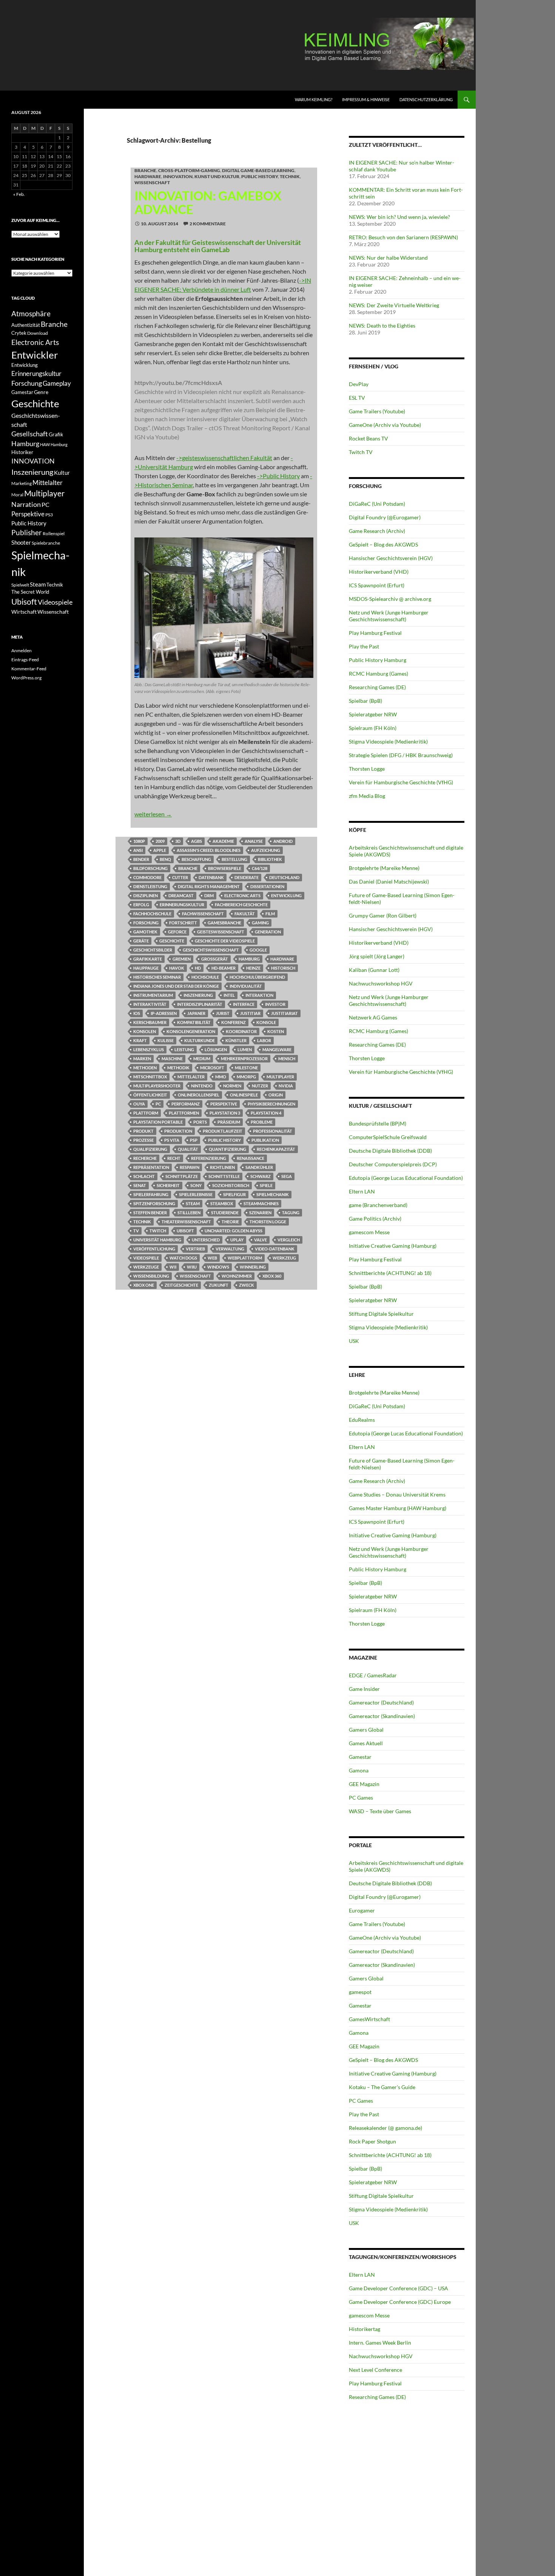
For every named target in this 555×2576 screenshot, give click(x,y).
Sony (196, 1185)
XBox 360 (272, 1276)
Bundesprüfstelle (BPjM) (378, 1123)
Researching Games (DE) (377, 687)
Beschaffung (196, 859)
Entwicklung (286, 895)
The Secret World (30, 592)
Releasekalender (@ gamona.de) (385, 2128)
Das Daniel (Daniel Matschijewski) (389, 882)
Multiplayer (280, 1077)
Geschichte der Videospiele (225, 941)
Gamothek (145, 932)
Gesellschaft (30, 434)
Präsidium (229, 1122)
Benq (165, 859)
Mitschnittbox (150, 1077)
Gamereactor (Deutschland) (381, 1702)
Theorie (230, 1222)
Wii (173, 1267)
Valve (261, 1240)
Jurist (223, 1013)
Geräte (141, 941)
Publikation (265, 1140)
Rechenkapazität (276, 1149)
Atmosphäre (31, 313)
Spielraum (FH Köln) (373, 728)
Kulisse (166, 1040)
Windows (218, 1267)
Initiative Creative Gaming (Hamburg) (393, 1246)
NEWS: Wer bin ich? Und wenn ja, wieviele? (399, 217)
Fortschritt (183, 923)
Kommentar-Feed (29, 669)
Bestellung (234, 859)
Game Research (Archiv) (377, 531)
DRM (209, 895)
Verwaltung (230, 1249)
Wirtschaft (24, 612)
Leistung (184, 1049)
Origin (276, 1095)
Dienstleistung (150, 886)
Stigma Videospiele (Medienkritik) (388, 741)
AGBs (197, 841)
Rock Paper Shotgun (372, 2141)
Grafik (56, 434)
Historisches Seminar (157, 977)
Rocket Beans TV (368, 438)
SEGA (287, 1176)
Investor (275, 1004)
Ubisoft (185, 1231)
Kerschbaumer (150, 1022)
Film (270, 914)
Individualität (246, 986)
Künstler (236, 1040)
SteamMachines (261, 1203)
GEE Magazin (364, 1784)
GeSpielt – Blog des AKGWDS (383, 544)
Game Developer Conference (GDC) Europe (400, 2302)
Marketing (22, 483)
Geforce (177, 932)
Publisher (27, 532)
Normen (232, 1086)
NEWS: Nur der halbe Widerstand (388, 258)
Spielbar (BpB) (365, 701)
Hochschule (205, 977)
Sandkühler (259, 1167)
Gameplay (57, 383)
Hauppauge (146, 968)
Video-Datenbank (275, 1249)
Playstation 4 (266, 1113)
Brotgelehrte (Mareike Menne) (384, 868)
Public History (260, 176)
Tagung (291, 1213)
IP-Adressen (164, 1013)
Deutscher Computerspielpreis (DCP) (393, 1164)
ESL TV (357, 398)
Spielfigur (234, 1194)
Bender (141, 859)
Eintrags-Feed (25, 660)
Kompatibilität (194, 1022)
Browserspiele (225, 868)
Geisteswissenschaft (221, 932)
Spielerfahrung (151, 1194)
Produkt (143, 1131)
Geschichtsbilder (153, 950)
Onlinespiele (244, 1095)
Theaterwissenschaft (186, 1222)
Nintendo (202, 1086)
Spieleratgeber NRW (373, 714)
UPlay (237, 1240)
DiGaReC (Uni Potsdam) (377, 504)
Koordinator (241, 1031)
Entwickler (35, 355)
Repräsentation (151, 1167)
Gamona (359, 1770)
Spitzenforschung (154, 1203)
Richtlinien (222, 1167)
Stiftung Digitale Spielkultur (381, 1314)
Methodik (178, 1068)
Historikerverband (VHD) (379, 572)
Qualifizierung (150, 1149)
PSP (194, 1140)
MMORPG (246, 1077)
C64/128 (260, 868)
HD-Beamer (224, 968)
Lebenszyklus (149, 1049)
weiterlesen (153, 814)
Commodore (147, 877)
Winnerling (253, 1267)
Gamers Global (366, 1730)
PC (158, 1104)
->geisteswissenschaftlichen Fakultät (224, 458)
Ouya (139, 1104)
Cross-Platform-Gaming (189, 170)
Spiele (266, 1185)
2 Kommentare (208, 224)
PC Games (361, 1798)
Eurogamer (362, 1910)
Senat (140, 1185)
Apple (160, 850)
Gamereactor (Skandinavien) (382, 1716)
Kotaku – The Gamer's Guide (382, 2087)
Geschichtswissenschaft (211, 950)
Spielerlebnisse (196, 1194)
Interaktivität (150, 1004)
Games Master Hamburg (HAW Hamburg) (398, 1508)
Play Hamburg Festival (375, 633)
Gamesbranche (224, 923)
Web (212, 1258)
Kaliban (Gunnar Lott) (374, 970)
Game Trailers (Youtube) (377, 411)
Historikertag (365, 2329)
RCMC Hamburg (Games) (378, 674)
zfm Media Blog (367, 796)
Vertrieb (195, 1249)
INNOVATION (178, 176)
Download (38, 333)
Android (283, 841)
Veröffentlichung (154, 1249)
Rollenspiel (54, 534)
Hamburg (249, 959)
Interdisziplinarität (200, 1004)
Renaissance (251, 1158)
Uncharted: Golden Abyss (234, 1231)
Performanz (186, 1104)
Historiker (22, 452)
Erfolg (141, 905)
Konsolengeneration (191, 1031)
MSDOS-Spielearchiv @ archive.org (390, 599)
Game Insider (364, 1689)
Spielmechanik (273, 1194)
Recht (174, 1158)
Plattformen (184, 1113)
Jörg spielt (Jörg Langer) (377, 956)
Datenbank (211, 877)
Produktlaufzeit (223, 1131)
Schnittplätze (182, 1176)
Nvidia (286, 1086)
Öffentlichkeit (150, 1095)
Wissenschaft (152, 182)
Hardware (148, 176)
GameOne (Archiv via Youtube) (385, 425)
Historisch (283, 968)
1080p (139, 841)
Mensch (287, 1059)
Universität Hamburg (157, 1240)
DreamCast (181, 895)
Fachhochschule (152, 914)
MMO (221, 1077)
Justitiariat (284, 1013)
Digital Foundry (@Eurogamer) (385, 517)
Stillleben (189, 1213)
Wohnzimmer (237, 1276)
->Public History (278, 476)
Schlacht (144, 1176)
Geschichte (172, 941)
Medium (202, 1059)
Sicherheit (168, 1185)
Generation (268, 932)
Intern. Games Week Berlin (380, 2343)
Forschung (146, 923)
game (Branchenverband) (378, 1205)
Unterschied (206, 1240)
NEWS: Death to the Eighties (382, 326)
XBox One (144, 1285)
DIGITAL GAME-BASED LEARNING (258, 170)
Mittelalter (191, 1077)
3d (178, 841)
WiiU (192, 1267)
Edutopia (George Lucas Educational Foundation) (406, 1178)
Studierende (225, 1213)
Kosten (276, 1031)
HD (198, 968)
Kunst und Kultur (217, 176)
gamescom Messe (369, 1232)
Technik (290, 176)
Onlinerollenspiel (199, 1095)
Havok (177, 968)
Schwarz (261, 1176)
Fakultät (245, 914)
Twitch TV (361, 452)
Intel (229, 995)
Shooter (21, 542)
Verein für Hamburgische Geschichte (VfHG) (401, 782)
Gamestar (360, 1757)
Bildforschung (150, 868)
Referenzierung (209, 1158)
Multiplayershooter (157, 1086)
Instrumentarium (153, 995)
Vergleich (289, 1240)
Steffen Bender (150, 1213)
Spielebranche (46, 543)
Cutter (180, 877)
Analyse (254, 841)
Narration (26, 504)
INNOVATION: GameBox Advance (208, 202)
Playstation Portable (158, 1122)
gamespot (360, 1992)
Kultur (62, 473)
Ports (200, 1122)
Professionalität (273, 1131)
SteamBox (222, 1203)
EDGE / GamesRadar (373, 1675)
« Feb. (19, 194)
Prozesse (143, 1140)
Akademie (223, 841)
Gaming (260, 923)
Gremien (182, 959)
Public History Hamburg (378, 660)
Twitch (158, 1231)
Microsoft (212, 1068)
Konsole (266, 1022)
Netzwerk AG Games (373, 1017)
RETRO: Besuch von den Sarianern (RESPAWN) (403, 237)
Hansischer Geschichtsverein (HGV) (391, 558)
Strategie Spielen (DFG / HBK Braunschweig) (401, 755)
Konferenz (234, 1022)
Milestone (246, 1068)
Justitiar (250, 1013)
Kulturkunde (200, 1040)
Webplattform (245, 1258)
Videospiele (146, 1258)
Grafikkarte (148, 959)
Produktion (178, 1131)
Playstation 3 (225, 1113)
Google (258, 950)
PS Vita (172, 1140)
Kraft (140, 1040)
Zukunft (219, 1285)
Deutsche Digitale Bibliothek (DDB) (390, 1151)
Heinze (253, 968)
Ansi (138, 850)
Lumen (245, 1049)
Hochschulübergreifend (257, 977)
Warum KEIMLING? (314, 99)
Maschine (172, 1059)
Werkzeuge (146, 1267)
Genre (41, 392)
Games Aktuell (366, 1743)
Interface (244, 1004)
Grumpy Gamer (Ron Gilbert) (383, 915)
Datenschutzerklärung (426, 99)
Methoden (145, 1068)
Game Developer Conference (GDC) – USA (399, 2288)
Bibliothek (270, 859)
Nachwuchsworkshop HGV (381, 983)
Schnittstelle (224, 1176)
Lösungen (216, 1049)
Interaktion (259, 995)
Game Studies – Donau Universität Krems (397, 1494)
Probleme (262, 1122)
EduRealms (362, 1420)
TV (136, 1231)
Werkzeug (284, 1258)
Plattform (146, 1113)
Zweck (247, 1285)
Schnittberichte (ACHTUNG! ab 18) (390, 1273)
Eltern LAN (362, 1191)
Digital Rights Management (209, 886)
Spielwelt (20, 585)
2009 (160, 841)
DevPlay (359, 384)
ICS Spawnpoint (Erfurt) (377, 585)
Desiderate (247, 877)
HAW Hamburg (54, 444)
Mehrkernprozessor (244, 1059)
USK (354, 1341)
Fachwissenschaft (203, 914)
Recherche (145, 1158)
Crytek (19, 333)
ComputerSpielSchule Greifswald (388, 1137)
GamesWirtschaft (369, 2019)
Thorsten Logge (268, 1222)
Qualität (188, 1149)
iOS (137, 1013)
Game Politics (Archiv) (375, 1219)
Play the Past (364, 646)
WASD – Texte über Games (380, 1811)
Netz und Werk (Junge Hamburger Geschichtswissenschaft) (389, 616)
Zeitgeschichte (181, 1285)
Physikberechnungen (271, 1104)
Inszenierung (198, 995)
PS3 (49, 515)
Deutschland (284, 877)
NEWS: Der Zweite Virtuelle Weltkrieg (394, 305)
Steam (193, 1203)
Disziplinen (146, 895)
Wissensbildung (151, 1276)
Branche (145, 170)
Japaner (196, 1013)
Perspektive (224, 1104)
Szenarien (260, 1213)
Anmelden (22, 651)
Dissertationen (267, 886)
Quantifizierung (227, 1149)
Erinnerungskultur (182, 905)
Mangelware (277, 1049)
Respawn (190, 1167)
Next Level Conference (375, 2370)
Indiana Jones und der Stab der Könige (176, 986)
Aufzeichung (266, 850)
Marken (142, 1059)
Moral (17, 495)
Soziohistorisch (231, 1185)
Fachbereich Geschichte (241, 905)
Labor (264, 1040)
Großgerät (215, 959)
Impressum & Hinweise (366, 99)
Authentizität (26, 325)
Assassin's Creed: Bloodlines (209, 850)
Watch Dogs (183, 1258)
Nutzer (260, 1086)
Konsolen (145, 1031)
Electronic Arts (242, 895)
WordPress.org (26, 678)
